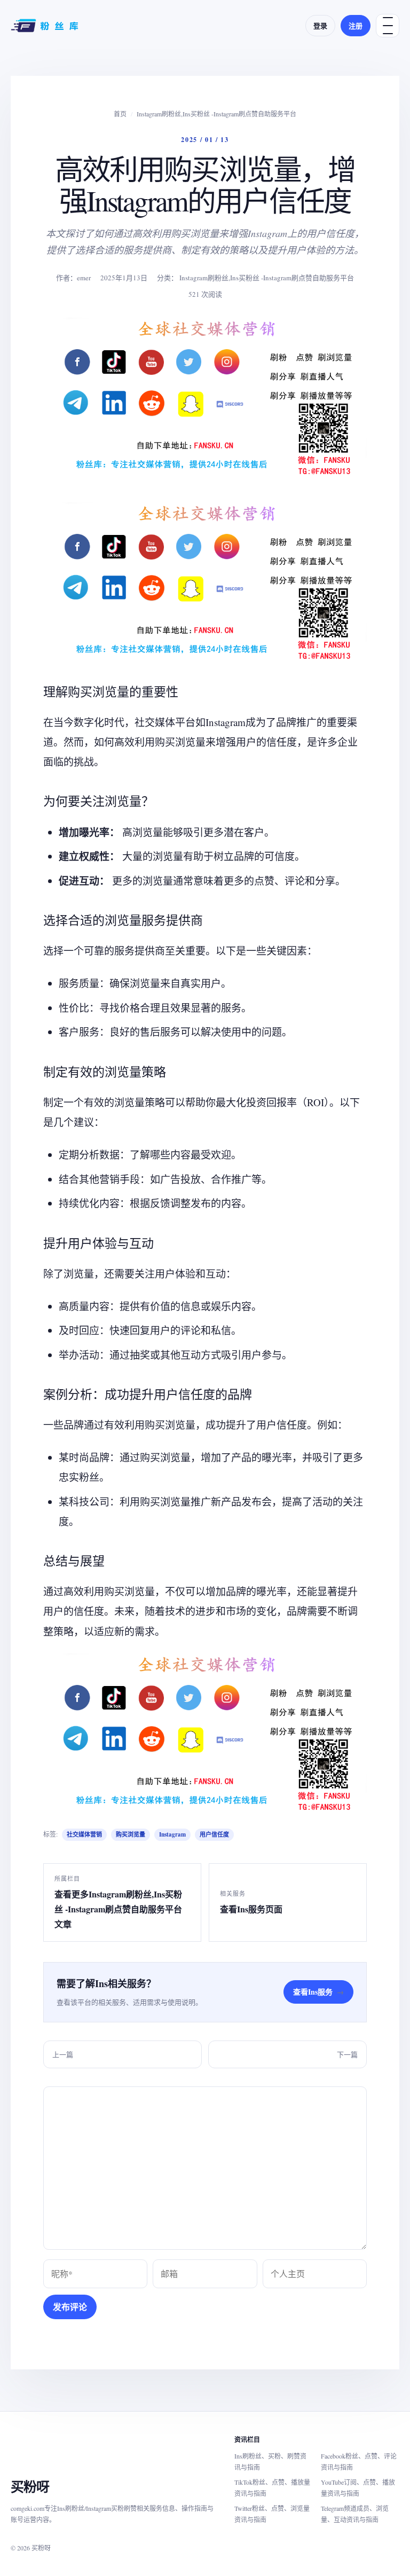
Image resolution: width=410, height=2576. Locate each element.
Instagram (172, 1834)
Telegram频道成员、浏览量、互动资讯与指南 (355, 2514)
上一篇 (63, 2054)
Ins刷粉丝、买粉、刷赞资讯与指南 (270, 2461)
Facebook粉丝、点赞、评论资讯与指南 (359, 2461)
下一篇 (347, 2054)
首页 (120, 114)
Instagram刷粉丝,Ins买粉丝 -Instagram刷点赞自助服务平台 (216, 114)
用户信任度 (214, 1834)
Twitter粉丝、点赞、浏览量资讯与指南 (272, 2514)
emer (84, 278)
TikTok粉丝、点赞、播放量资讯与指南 (272, 2488)
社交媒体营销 (84, 1834)
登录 (320, 25)
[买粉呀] (46, 26)
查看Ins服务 (318, 1992)
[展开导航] (388, 26)
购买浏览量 (131, 1834)
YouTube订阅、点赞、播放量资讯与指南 (358, 2488)
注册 (356, 25)
